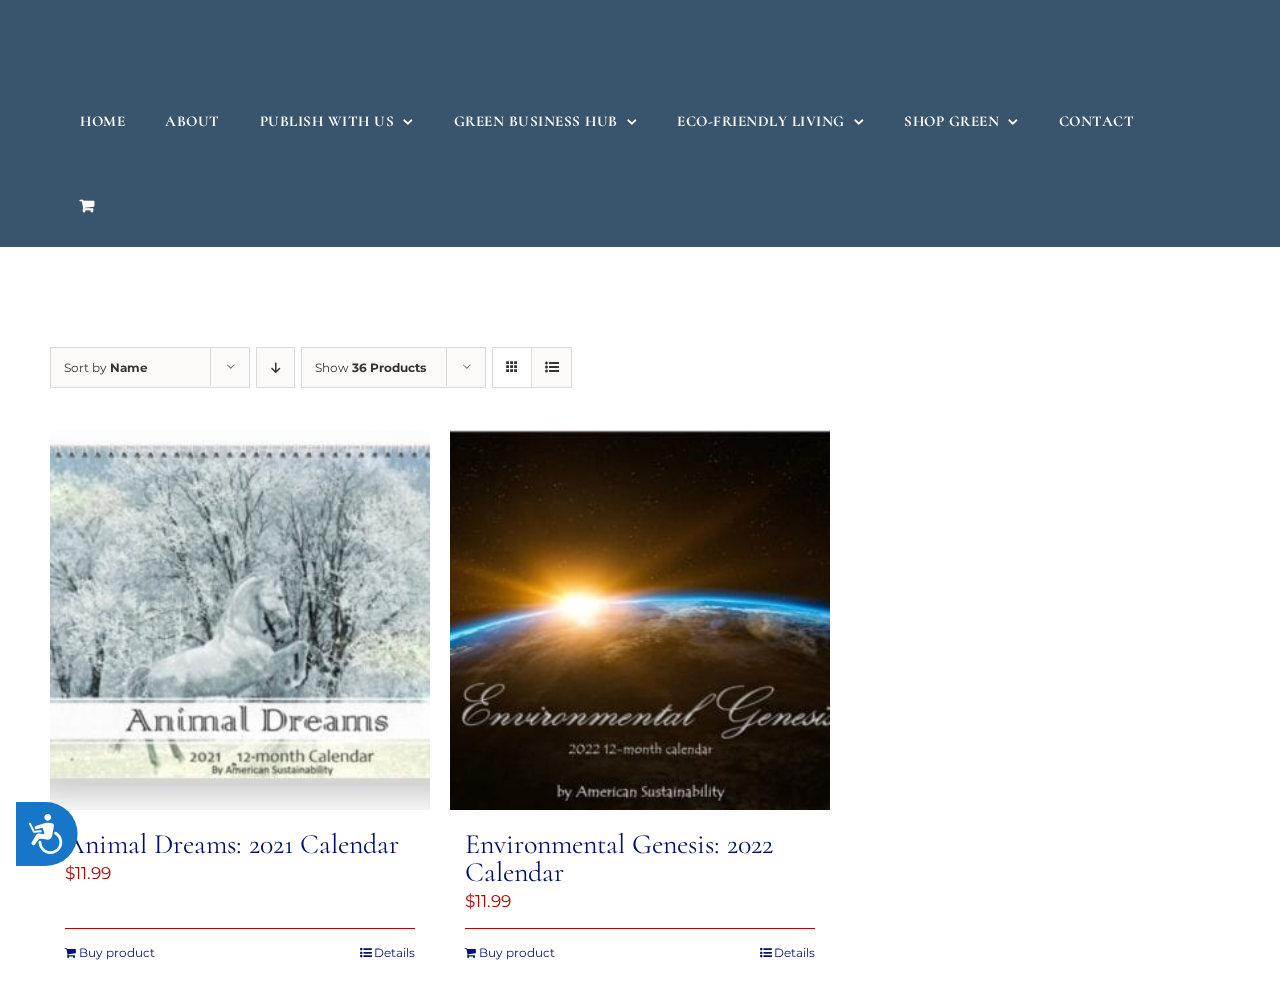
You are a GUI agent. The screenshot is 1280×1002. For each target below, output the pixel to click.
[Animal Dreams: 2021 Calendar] (240, 620)
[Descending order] (275, 367)
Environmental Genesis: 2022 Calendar (619, 858)
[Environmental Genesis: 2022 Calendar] (640, 620)
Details (394, 952)
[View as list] (551, 367)
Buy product (117, 952)
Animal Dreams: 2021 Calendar (232, 844)
